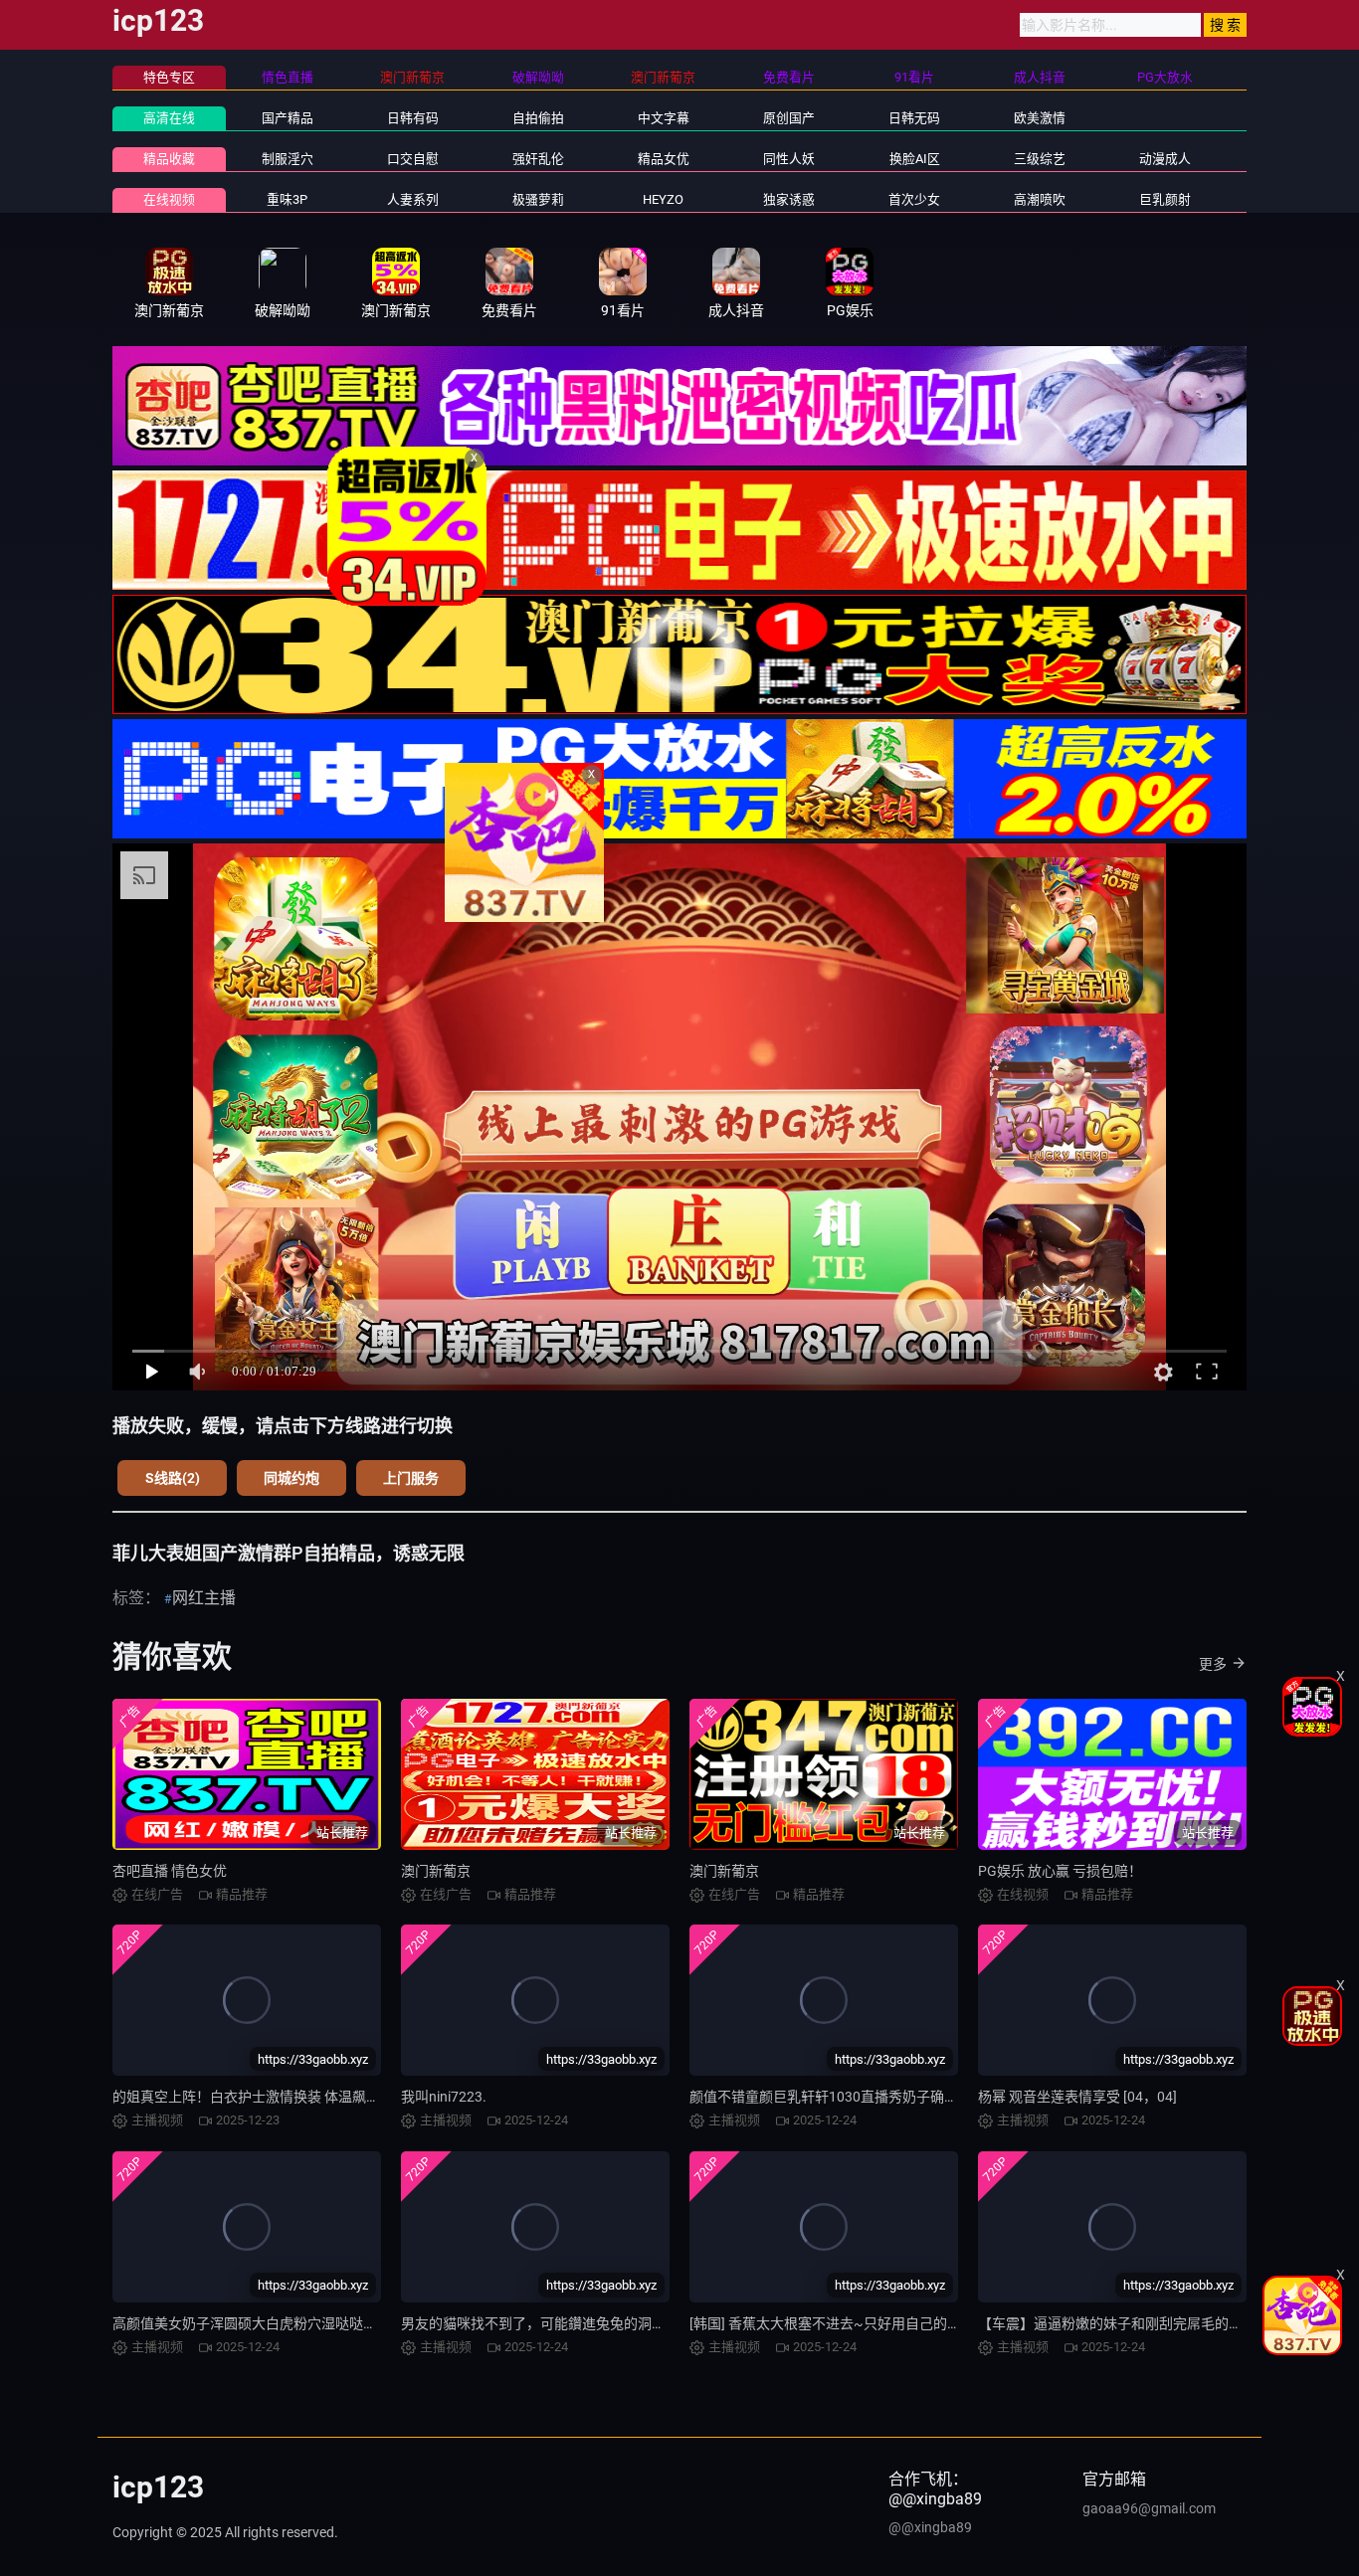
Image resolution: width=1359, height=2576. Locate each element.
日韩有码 (413, 118)
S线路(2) (173, 1478)
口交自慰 (413, 159)
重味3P (287, 199)
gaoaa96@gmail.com (1149, 2508)
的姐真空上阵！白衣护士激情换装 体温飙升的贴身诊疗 (281, 2097)
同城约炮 (291, 1478)
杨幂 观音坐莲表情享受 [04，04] (1077, 2097)
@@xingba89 (930, 2527)
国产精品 (288, 118)
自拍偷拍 (538, 118)
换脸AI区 (915, 159)
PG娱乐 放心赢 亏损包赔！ (1060, 1871)
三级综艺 (1040, 159)
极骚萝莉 (538, 199)
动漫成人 (1165, 159)
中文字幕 (664, 118)
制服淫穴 (288, 159)
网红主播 (204, 1598)
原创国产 (789, 118)
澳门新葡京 (436, 1871)
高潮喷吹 (1040, 199)
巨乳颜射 (1165, 199)
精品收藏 (169, 159)
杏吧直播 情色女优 (170, 1871)
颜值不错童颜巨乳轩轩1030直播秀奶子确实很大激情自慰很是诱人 (893, 2097)
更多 (1213, 1664)
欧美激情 (1040, 118)
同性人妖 (789, 159)
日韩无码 (914, 118)
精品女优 (664, 159)
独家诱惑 (789, 199)
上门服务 (411, 1478)
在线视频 (169, 199)
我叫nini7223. (444, 2097)
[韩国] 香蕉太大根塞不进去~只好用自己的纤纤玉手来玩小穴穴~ (886, 2323)
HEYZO (663, 199)
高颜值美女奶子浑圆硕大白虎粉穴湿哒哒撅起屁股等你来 (287, 2323)
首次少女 (914, 199)
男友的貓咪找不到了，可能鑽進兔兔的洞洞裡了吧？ (561, 2323)
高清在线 (169, 118)
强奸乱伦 (538, 159)
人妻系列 (413, 199)
